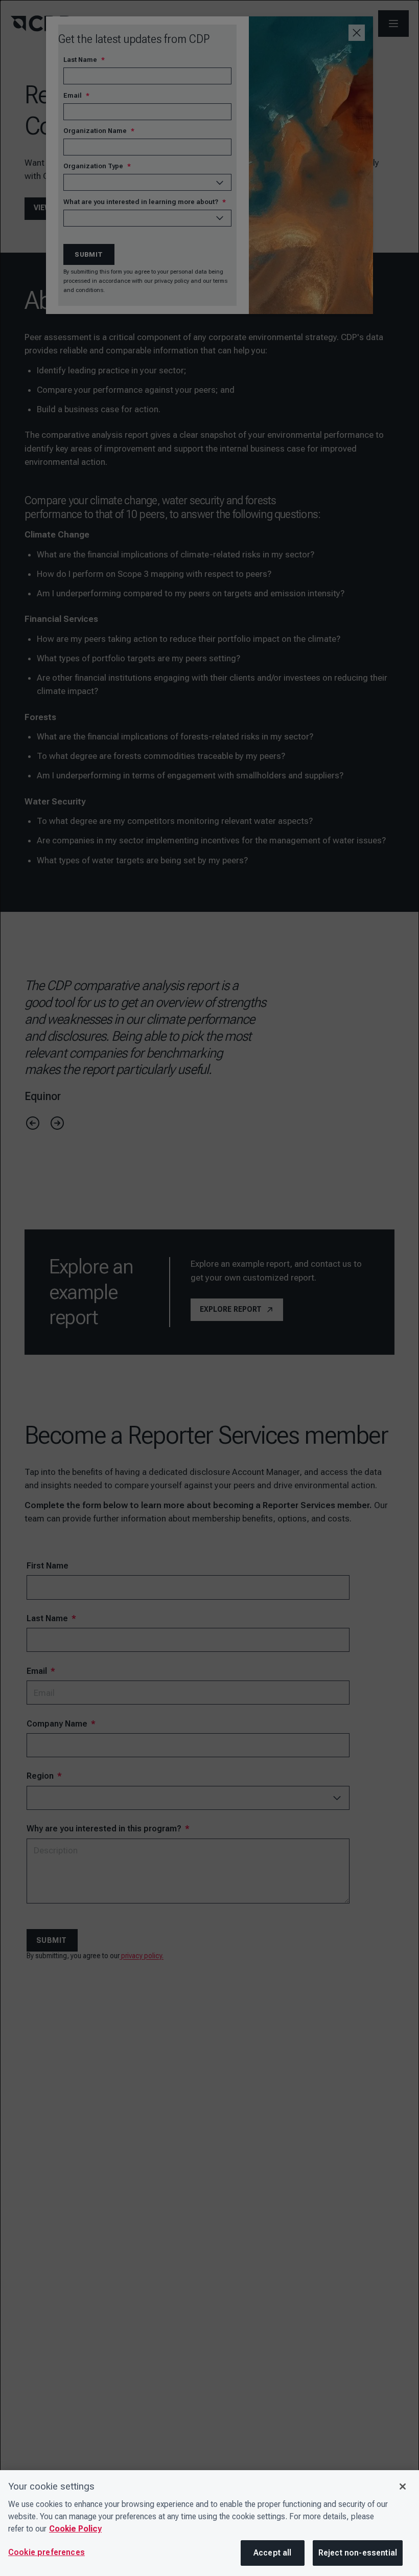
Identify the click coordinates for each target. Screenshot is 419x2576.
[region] (209, 2523)
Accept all (273, 2553)
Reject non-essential (358, 2553)
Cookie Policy (75, 2529)
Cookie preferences (46, 2552)
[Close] (403, 2487)
